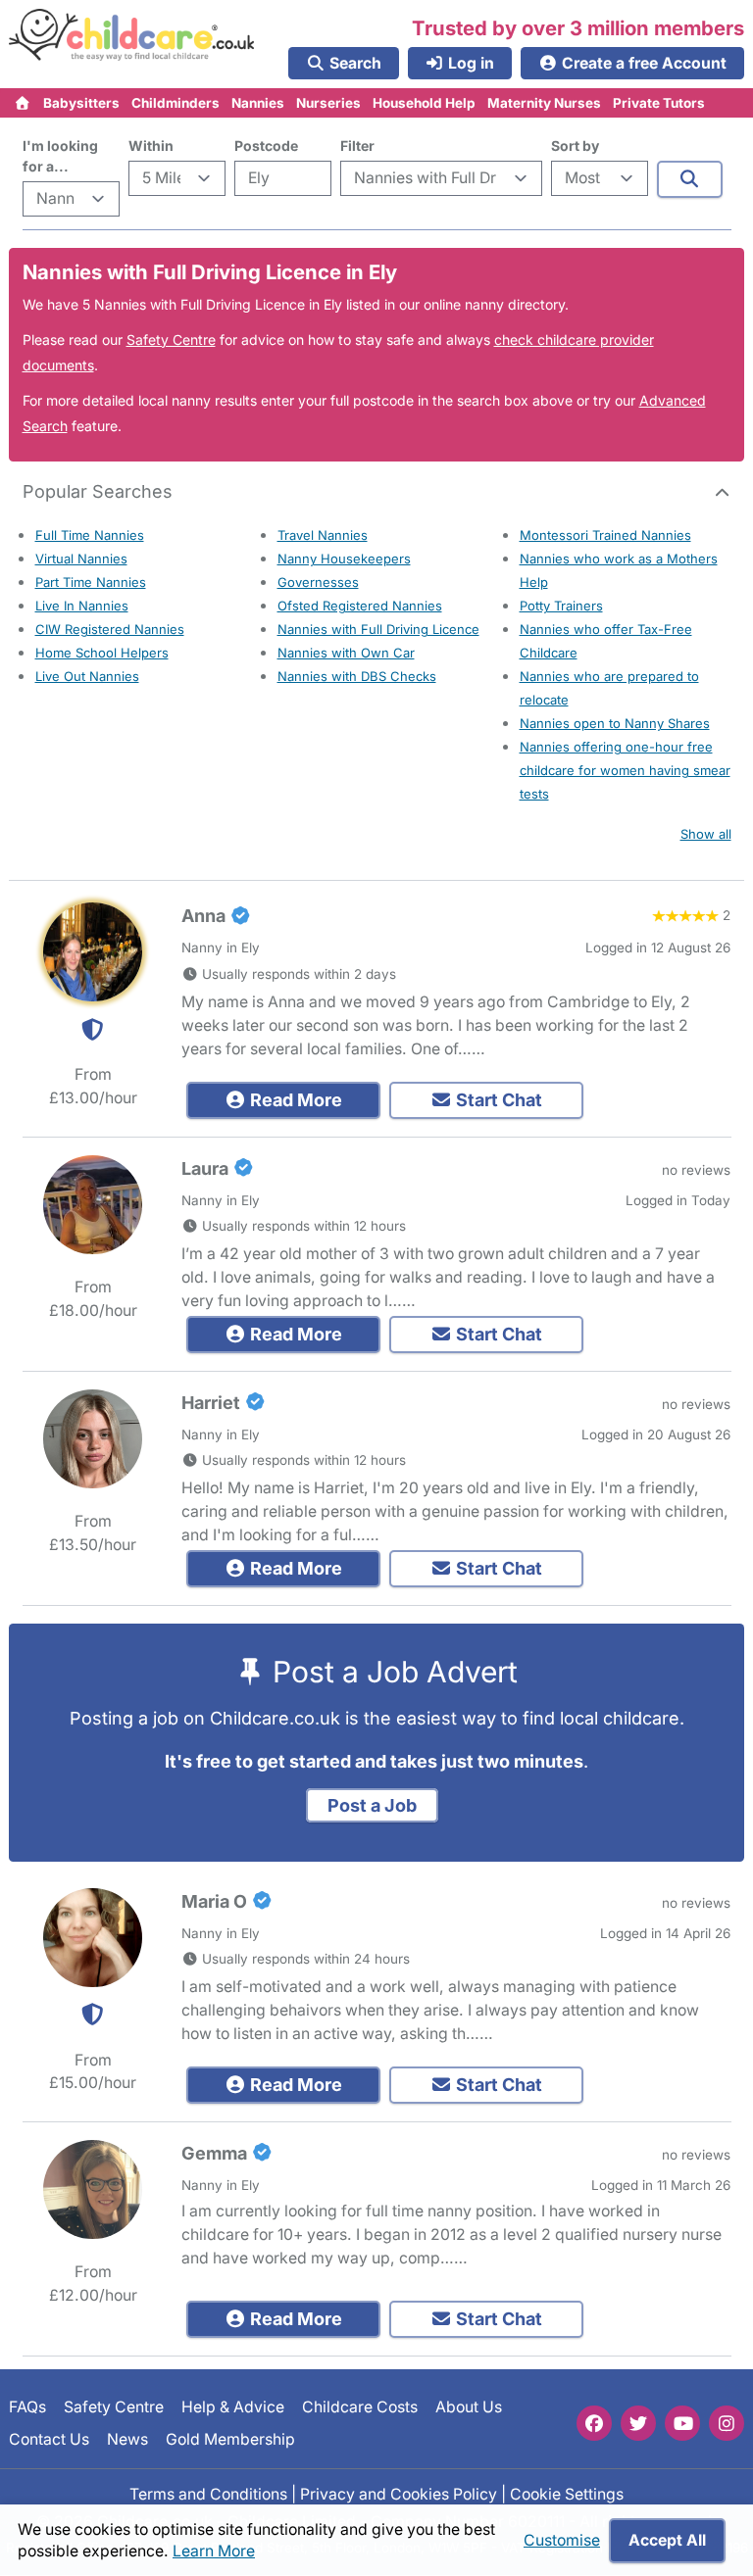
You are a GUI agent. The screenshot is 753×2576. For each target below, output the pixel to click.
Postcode (266, 146)
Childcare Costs (360, 2407)
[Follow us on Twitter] (638, 2423)
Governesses (318, 582)
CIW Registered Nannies (110, 629)
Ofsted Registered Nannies (360, 606)
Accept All (667, 2540)
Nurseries (328, 103)
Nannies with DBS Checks (357, 676)
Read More (294, 1100)
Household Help (424, 103)
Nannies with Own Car (346, 653)
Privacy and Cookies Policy (399, 2494)
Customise (562, 2540)
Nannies (258, 103)
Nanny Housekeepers (344, 559)
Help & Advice (233, 2407)
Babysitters (81, 103)
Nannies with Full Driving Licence (378, 629)
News (127, 2439)
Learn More (214, 2551)
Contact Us (49, 2439)
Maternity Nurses (544, 103)
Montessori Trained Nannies (605, 535)
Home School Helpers (102, 653)
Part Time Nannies (91, 582)
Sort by (575, 146)
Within (151, 146)
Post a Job (372, 1805)
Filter (357, 146)
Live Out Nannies (87, 676)
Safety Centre (171, 340)
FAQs (27, 2407)
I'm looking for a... (60, 156)
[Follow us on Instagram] (727, 2423)
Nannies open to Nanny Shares (615, 723)
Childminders (176, 103)
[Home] (23, 103)
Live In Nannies (82, 606)
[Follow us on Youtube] (682, 2423)
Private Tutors (659, 103)
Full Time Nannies (90, 535)
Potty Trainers (561, 606)
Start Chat (497, 1100)
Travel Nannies (323, 535)
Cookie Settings (567, 2494)
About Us (469, 2407)
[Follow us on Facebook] (594, 2423)
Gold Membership (230, 2439)
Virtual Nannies (81, 559)
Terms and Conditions (208, 2494)
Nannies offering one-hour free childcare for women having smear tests (625, 770)
